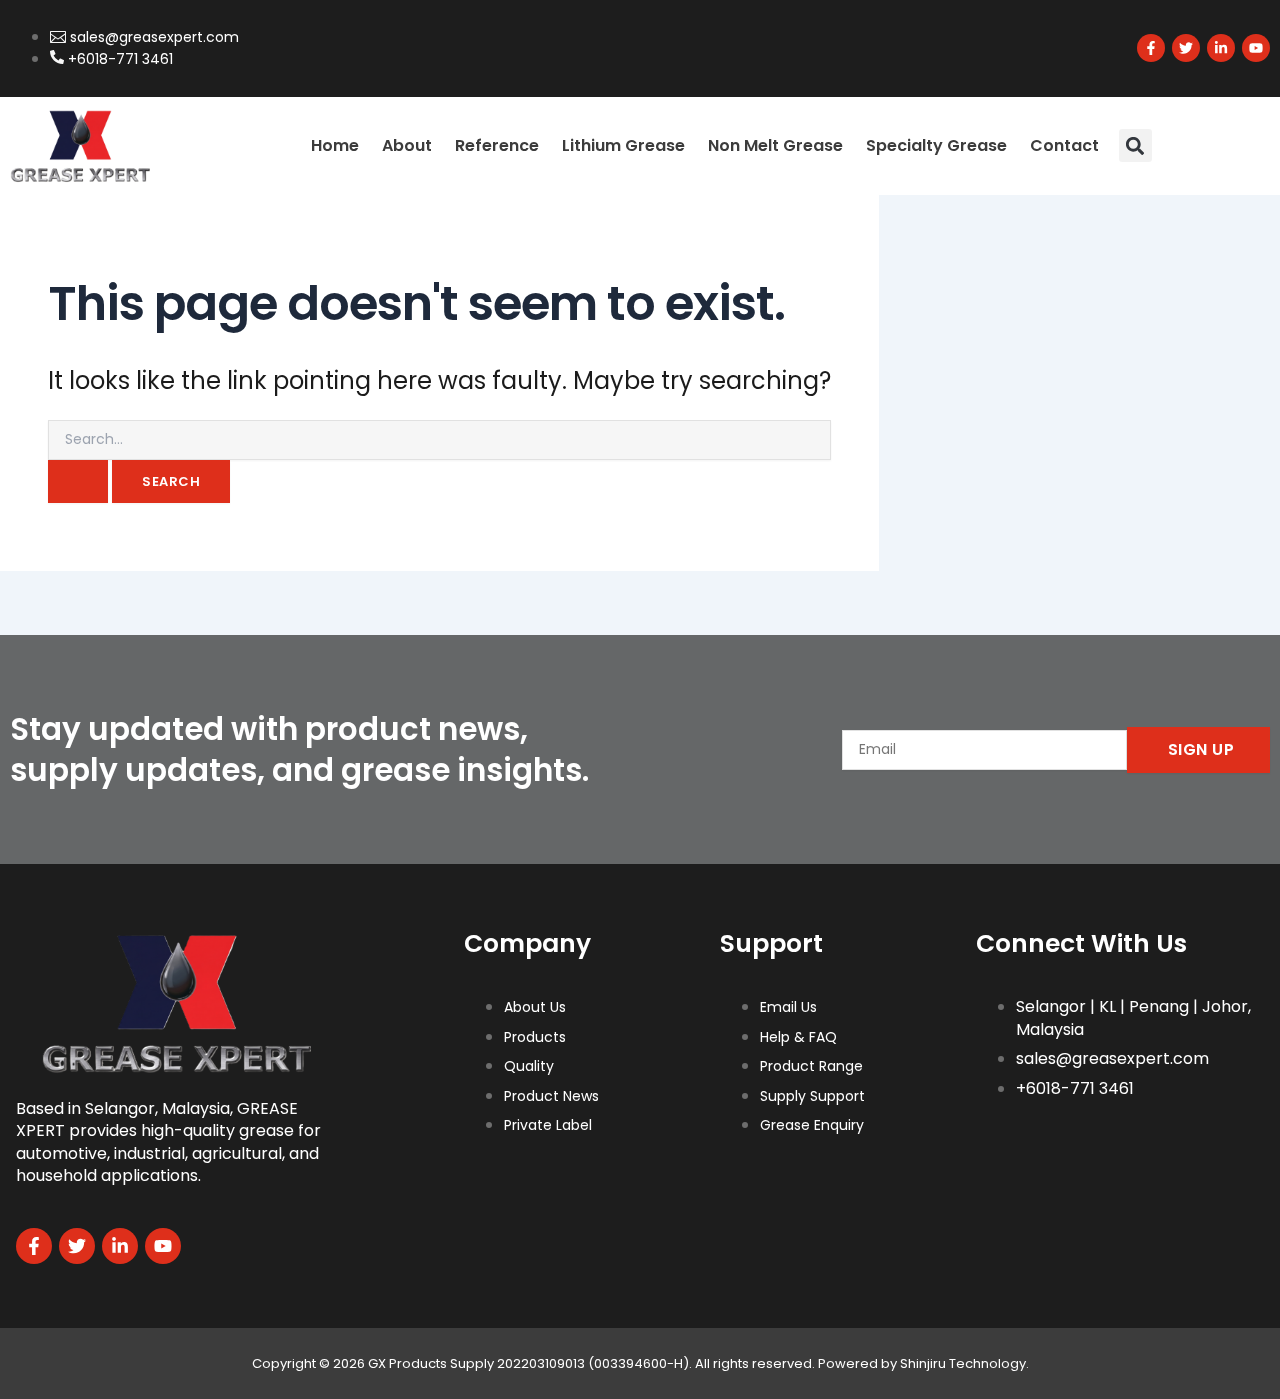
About (407, 145)
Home (335, 145)
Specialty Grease (936, 145)
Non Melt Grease (775, 145)
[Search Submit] (78, 481)
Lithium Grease (623, 145)
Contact (1064, 145)
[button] (1135, 145)
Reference (497, 145)
